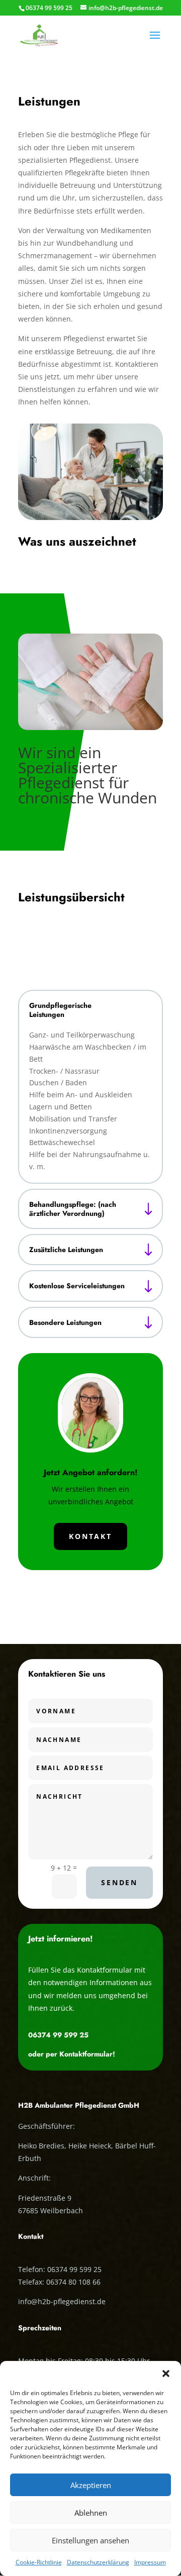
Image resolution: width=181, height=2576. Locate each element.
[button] (166, 2374)
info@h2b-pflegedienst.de (62, 2301)
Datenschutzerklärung (98, 2562)
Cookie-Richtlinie (39, 2562)
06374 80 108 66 (73, 2282)
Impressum (150, 2562)
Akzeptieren (91, 2485)
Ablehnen (91, 2513)
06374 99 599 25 (58, 2035)
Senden (119, 1882)
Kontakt (90, 1536)
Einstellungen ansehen (90, 2540)
